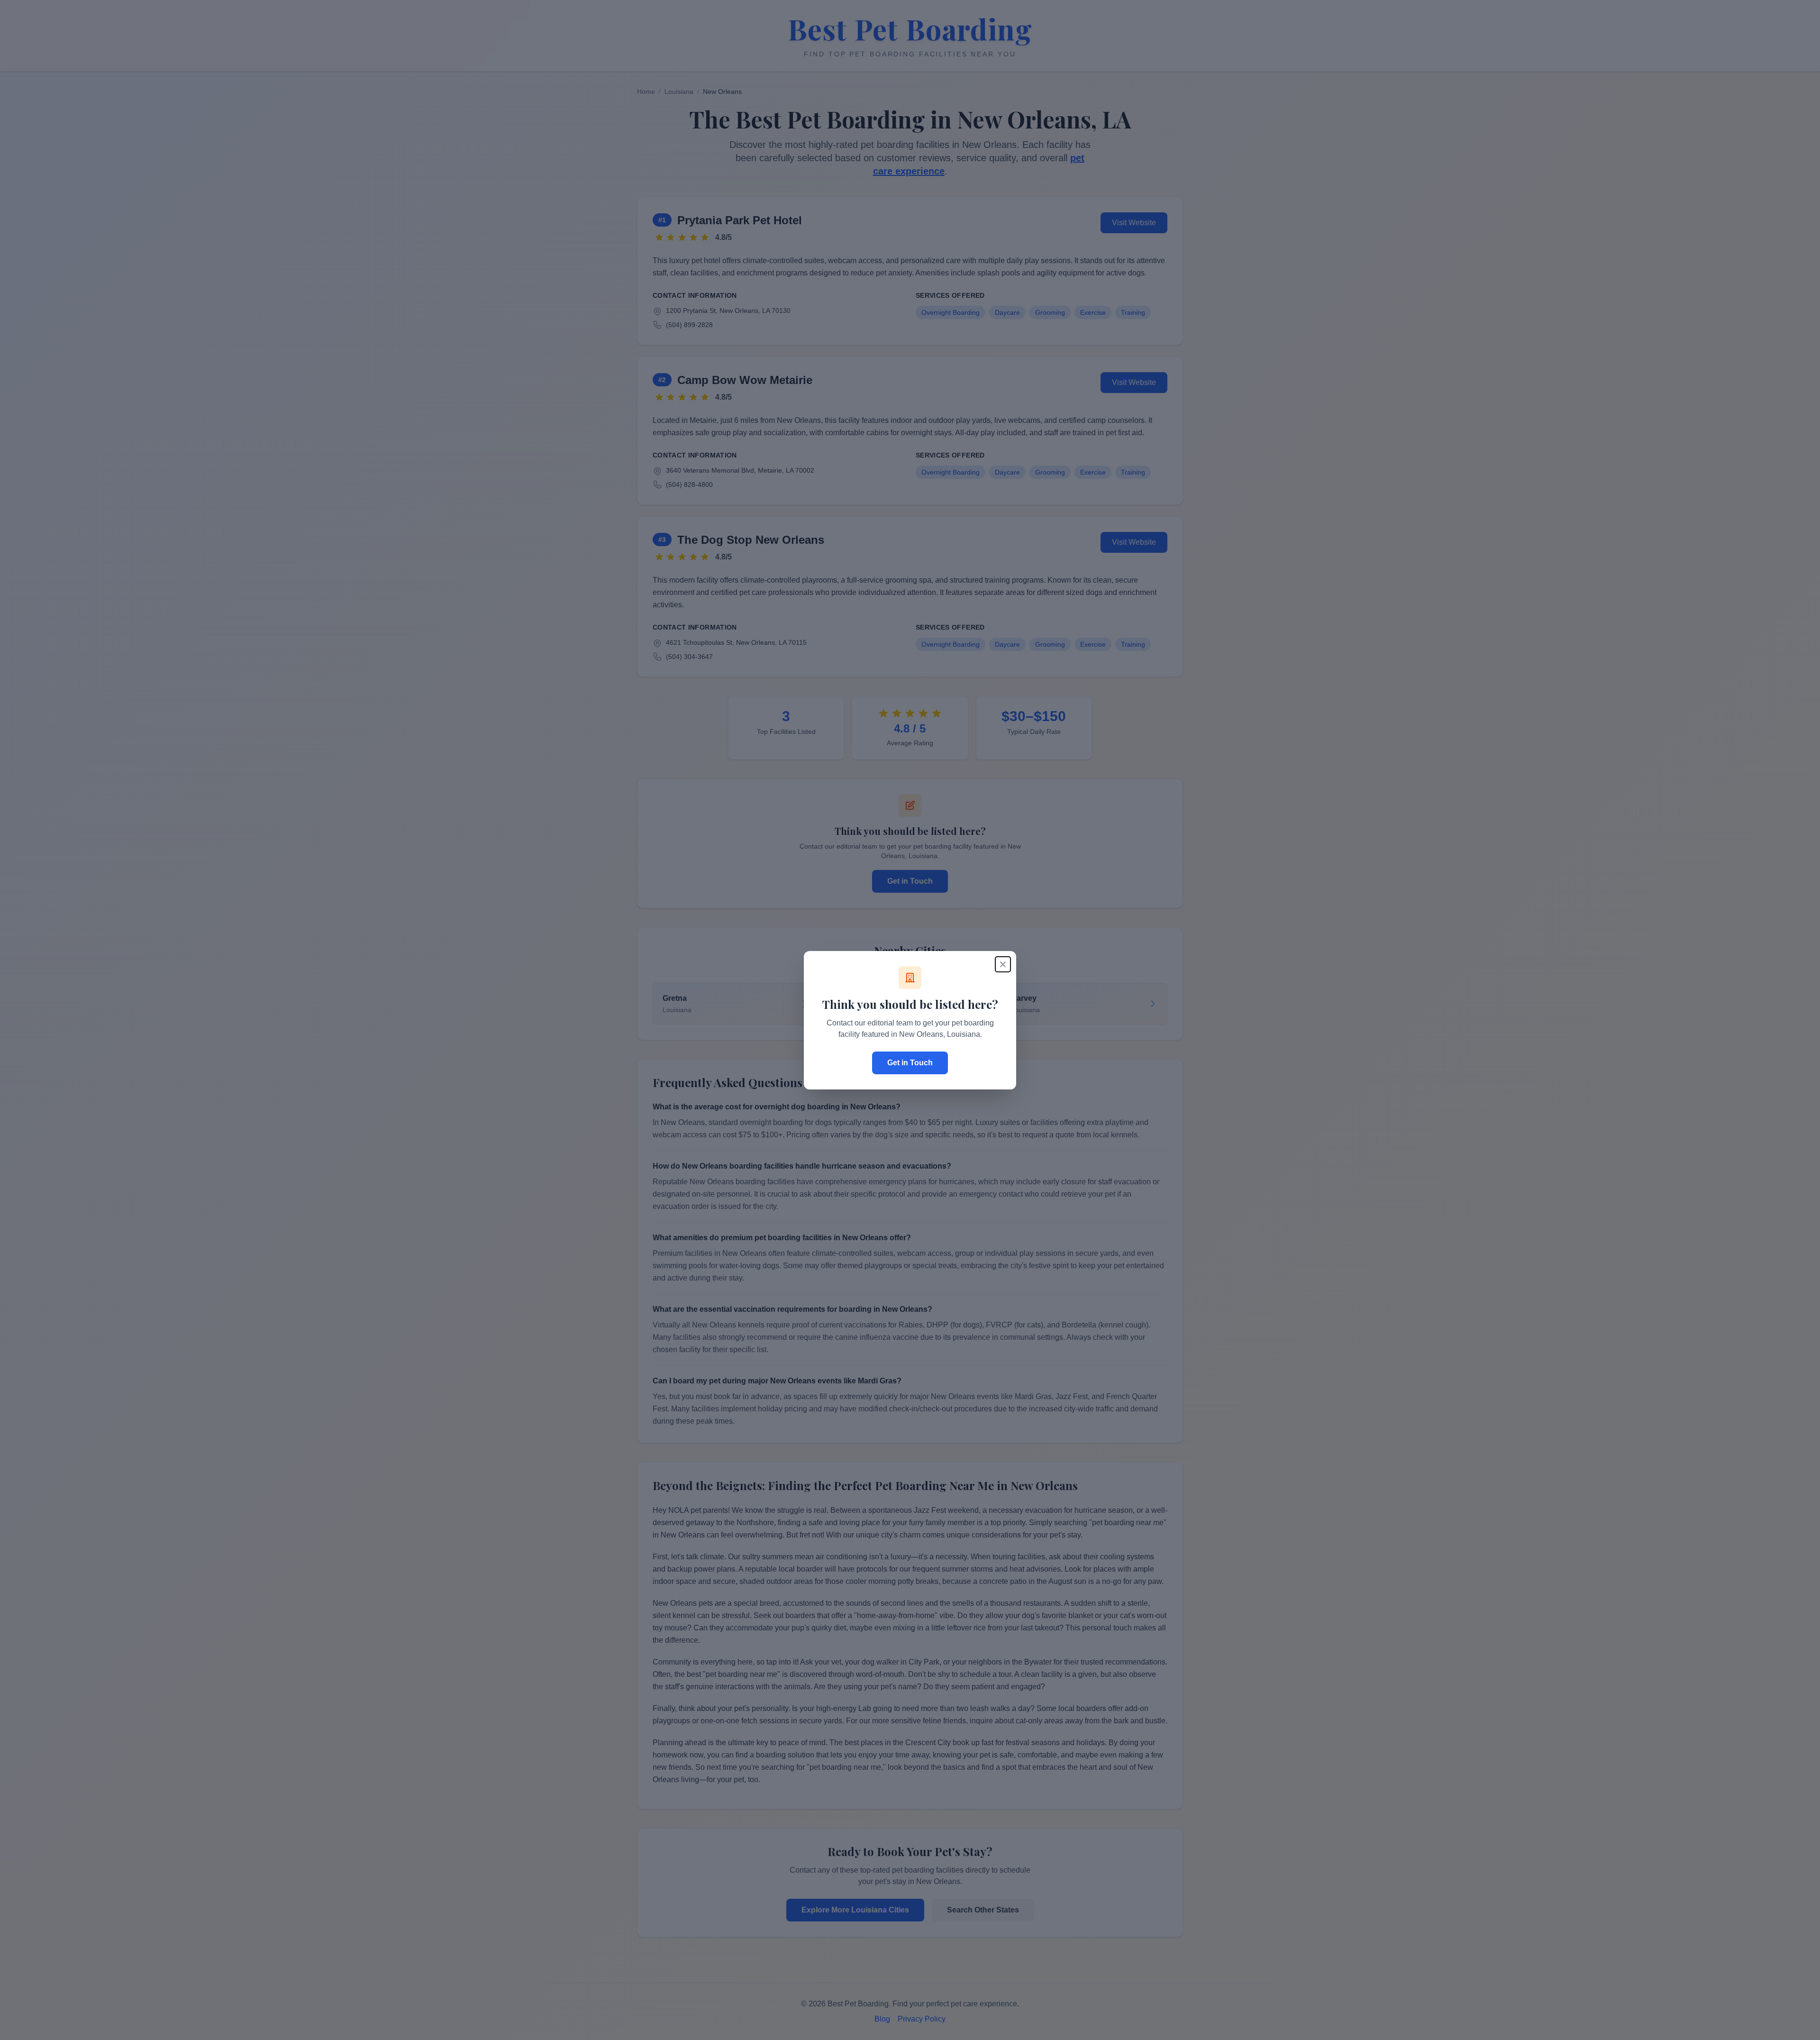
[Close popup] (1003, 964)
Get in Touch (910, 1063)
